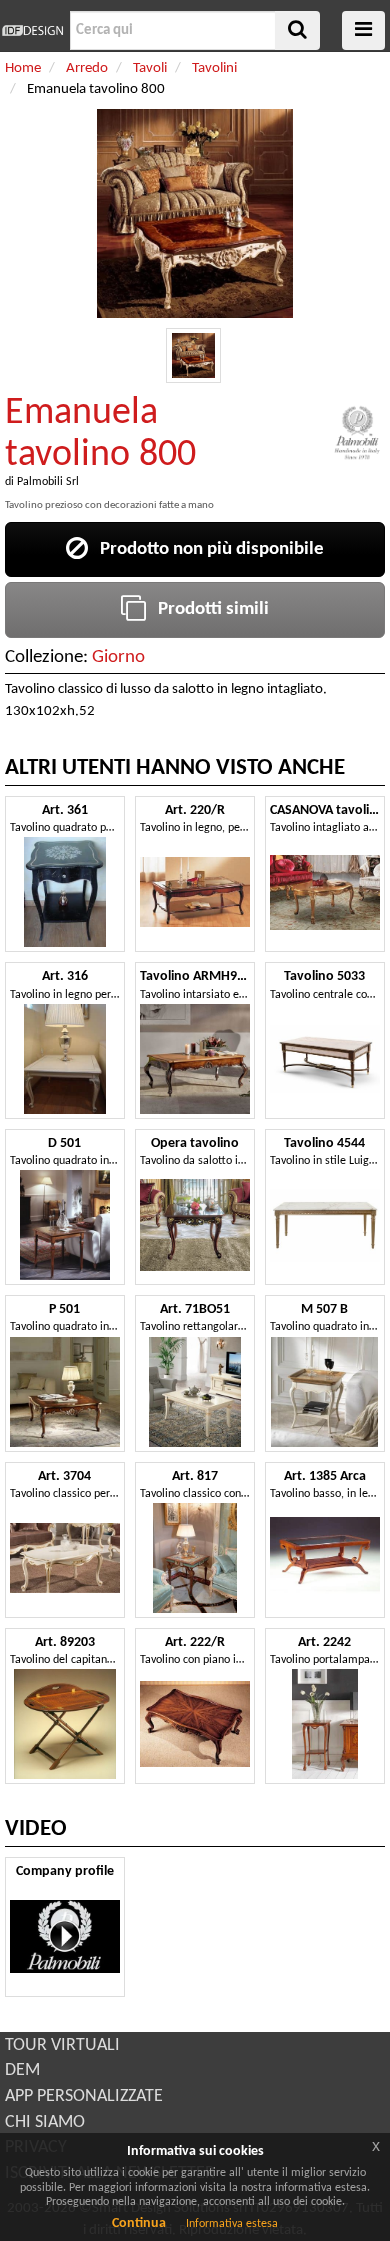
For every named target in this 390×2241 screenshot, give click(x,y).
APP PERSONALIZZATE (84, 2096)
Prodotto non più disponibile (206, 549)
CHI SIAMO (45, 2122)
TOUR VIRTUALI (62, 2045)
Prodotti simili (207, 609)
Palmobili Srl (48, 482)
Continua (139, 2223)
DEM (22, 2070)
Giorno (118, 657)
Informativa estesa (232, 2224)
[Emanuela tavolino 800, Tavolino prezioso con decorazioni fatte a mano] (193, 355)
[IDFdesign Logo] (32, 30)
